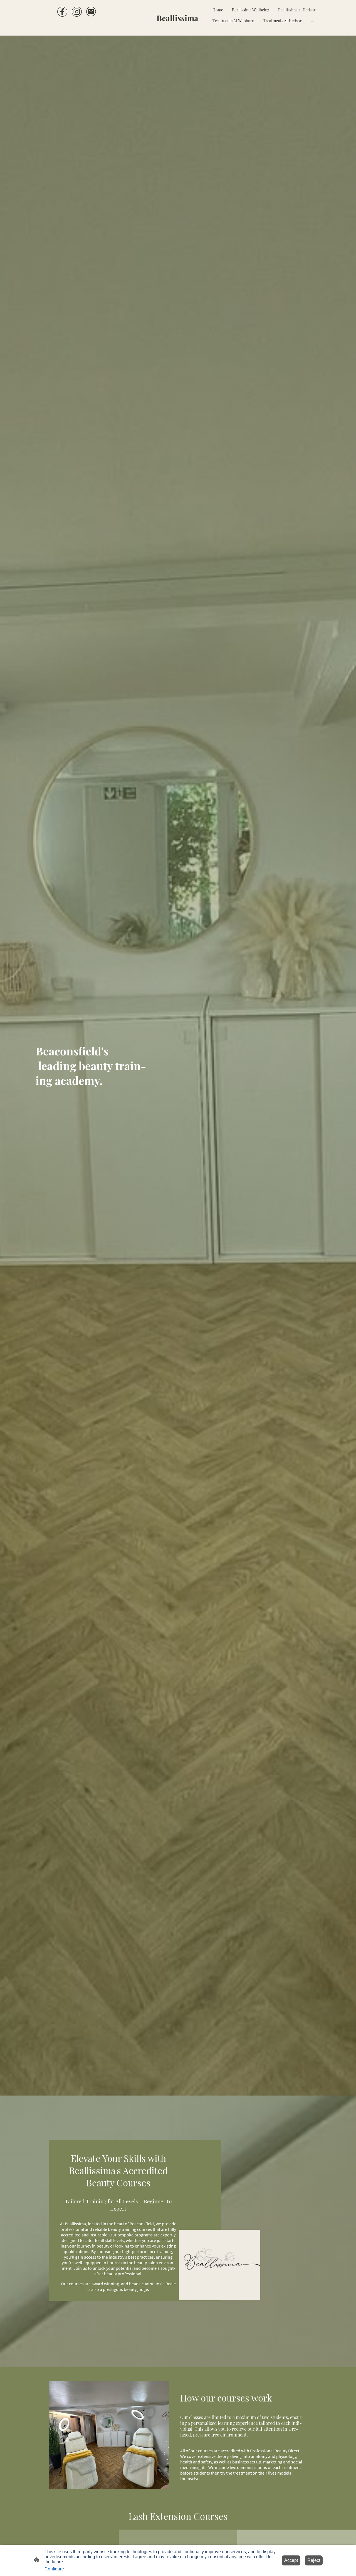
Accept (291, 2560)
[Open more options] (312, 21)
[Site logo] (178, 28)
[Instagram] (77, 12)
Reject (314, 2560)
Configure (54, 2569)
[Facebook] (62, 12)
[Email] (91, 12)
